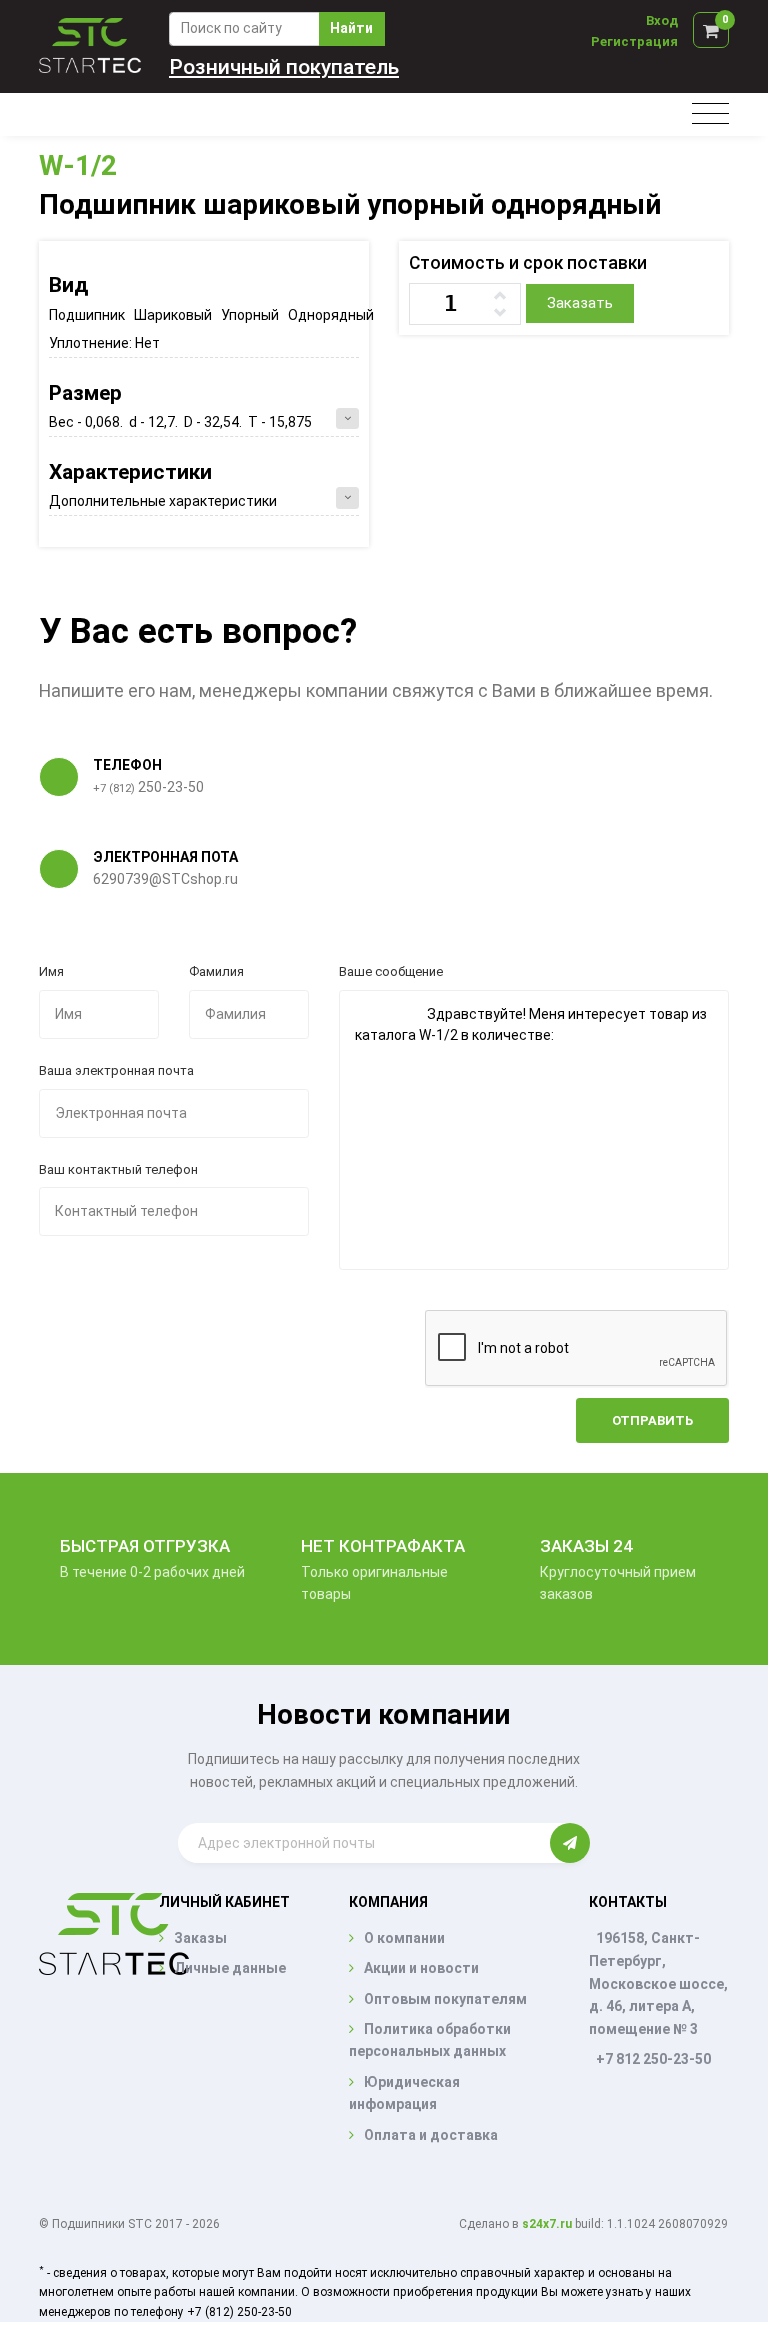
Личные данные (230, 1968)
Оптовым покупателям (445, 1999)
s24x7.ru (547, 2224)
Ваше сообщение (391, 971)
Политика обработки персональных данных (430, 2040)
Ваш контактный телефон (118, 1169)
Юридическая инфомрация (404, 2093)
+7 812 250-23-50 (653, 2059)
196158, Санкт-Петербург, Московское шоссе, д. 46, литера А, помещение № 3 (658, 1983)
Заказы (200, 1938)
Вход (662, 20)
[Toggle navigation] (710, 114)
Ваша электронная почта (116, 1070)
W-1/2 (78, 165)
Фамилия (216, 971)
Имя (51, 971)
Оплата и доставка (431, 2135)
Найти (351, 28)
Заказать (580, 303)
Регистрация (634, 41)
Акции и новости (421, 1968)
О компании (404, 1938)
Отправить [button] (652, 1420)
